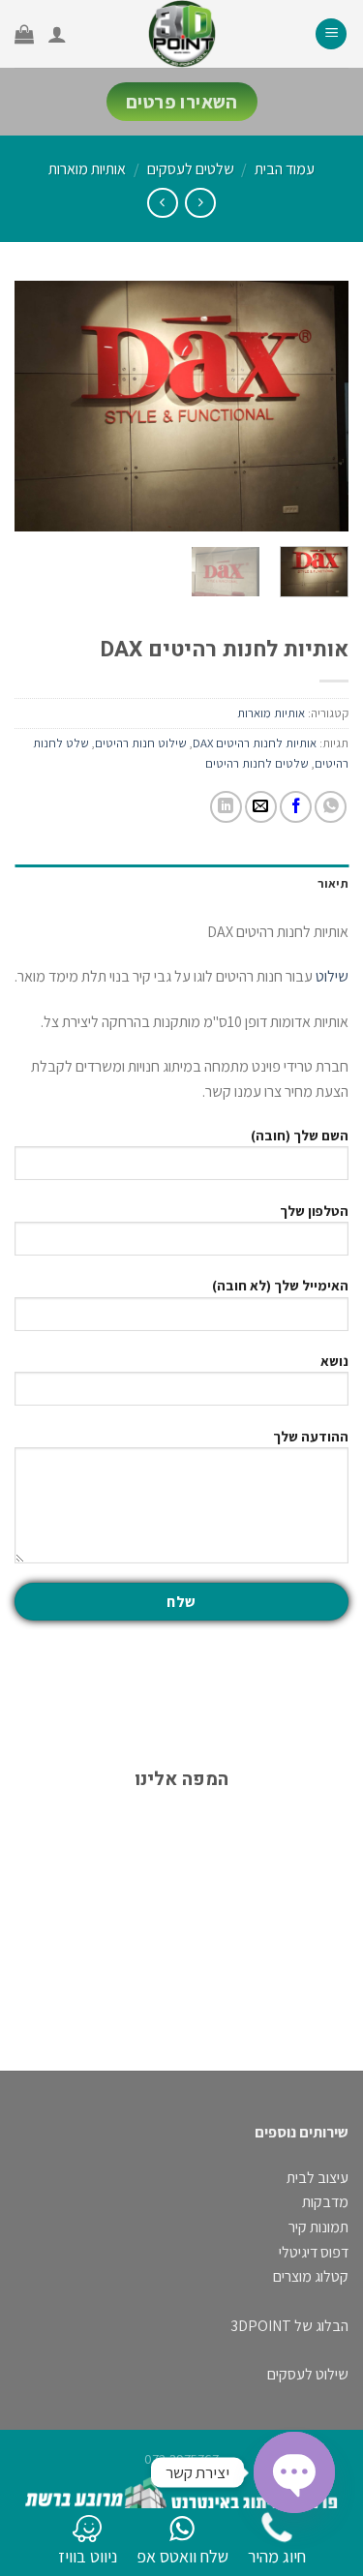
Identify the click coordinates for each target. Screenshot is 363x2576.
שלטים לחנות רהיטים (257, 763)
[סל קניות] (24, 34)
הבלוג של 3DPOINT (289, 2326)
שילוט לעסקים (308, 2374)
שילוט (332, 976)
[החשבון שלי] (57, 34)
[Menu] (331, 34)
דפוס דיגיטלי (314, 2252)
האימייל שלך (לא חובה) (280, 1285)
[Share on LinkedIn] (226, 807)
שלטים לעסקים (191, 169)
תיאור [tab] (333, 883)
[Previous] (318, 407)
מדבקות (325, 2202)
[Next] (32, 407)
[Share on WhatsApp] (331, 807)
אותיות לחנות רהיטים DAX (255, 743)
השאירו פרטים (181, 102)
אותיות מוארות (87, 169)
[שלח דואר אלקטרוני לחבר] (261, 807)
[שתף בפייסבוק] (296, 807)
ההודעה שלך (311, 1436)
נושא (334, 1361)
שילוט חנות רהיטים (141, 743)
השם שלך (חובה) (300, 1135)
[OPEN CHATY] (294, 2472)
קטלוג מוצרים (311, 2276)
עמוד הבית (285, 169)
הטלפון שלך (314, 1211)
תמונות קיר (318, 2227)
